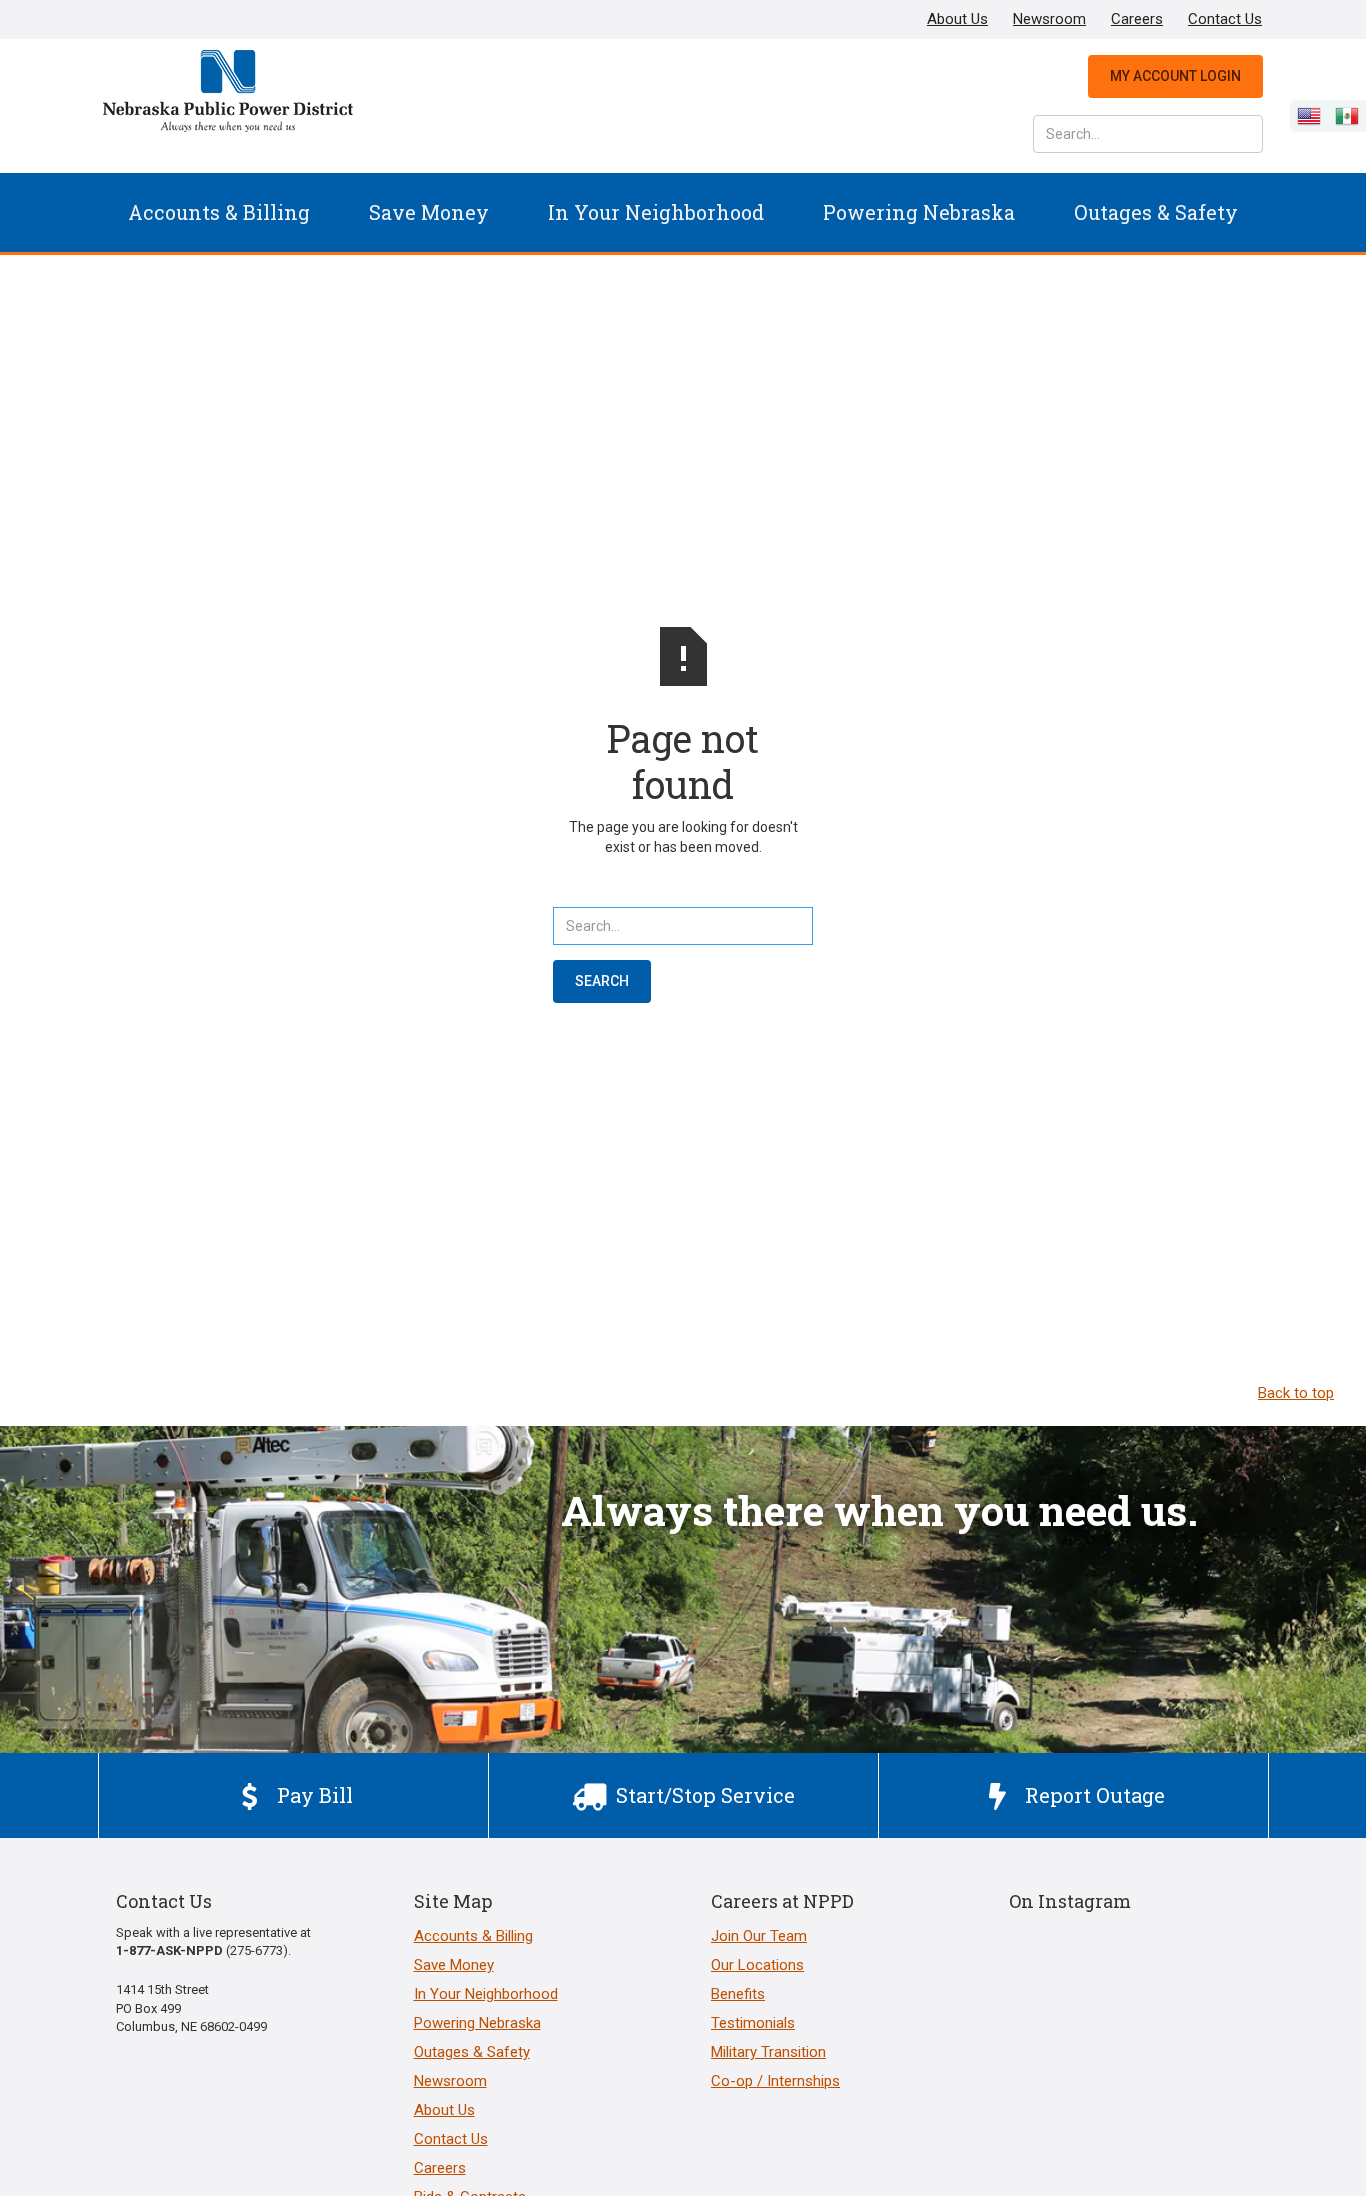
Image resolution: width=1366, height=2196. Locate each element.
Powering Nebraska (919, 212)
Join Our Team (759, 1936)
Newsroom (1049, 19)
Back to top (1296, 1393)
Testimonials (753, 2023)
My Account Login (1175, 76)
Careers (1137, 19)
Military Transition (768, 2052)
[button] (219, 212)
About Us (957, 19)
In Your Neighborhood (656, 212)
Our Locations (757, 1965)
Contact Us (1225, 19)
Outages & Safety (1156, 212)
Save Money (429, 212)
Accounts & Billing (219, 212)
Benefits (738, 1994)
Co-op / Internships (775, 2081)
